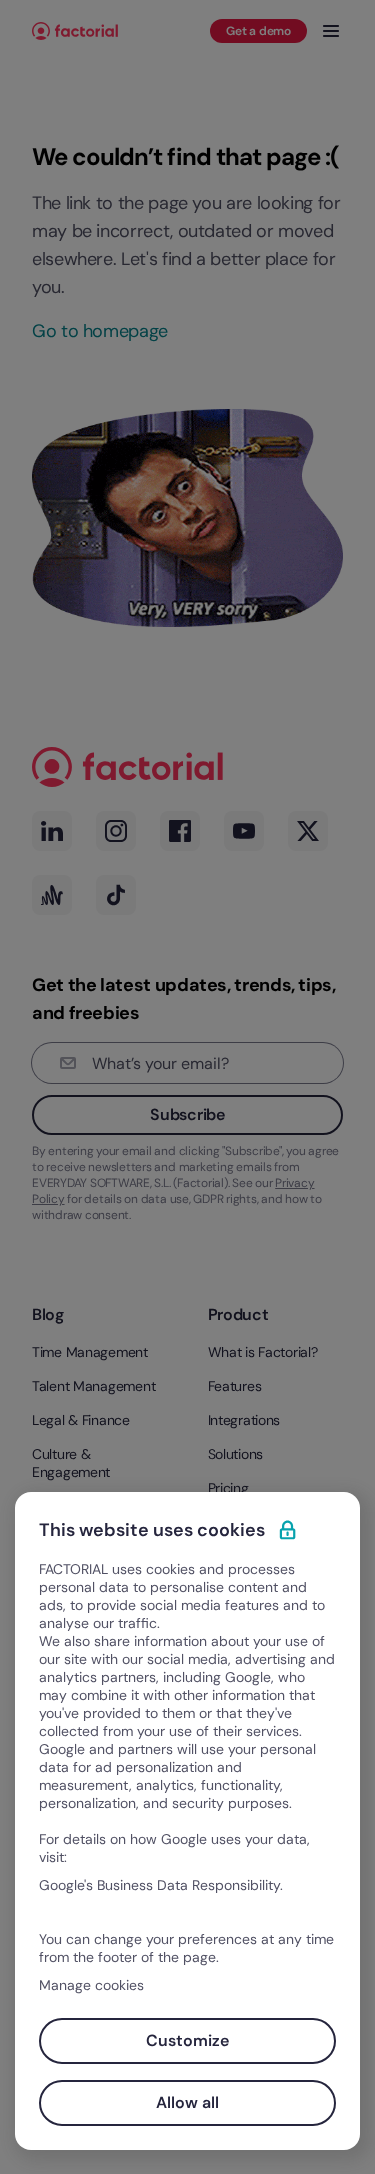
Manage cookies (91, 1985)
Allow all (187, 2102)
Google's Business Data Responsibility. (161, 1885)
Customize (187, 2040)
